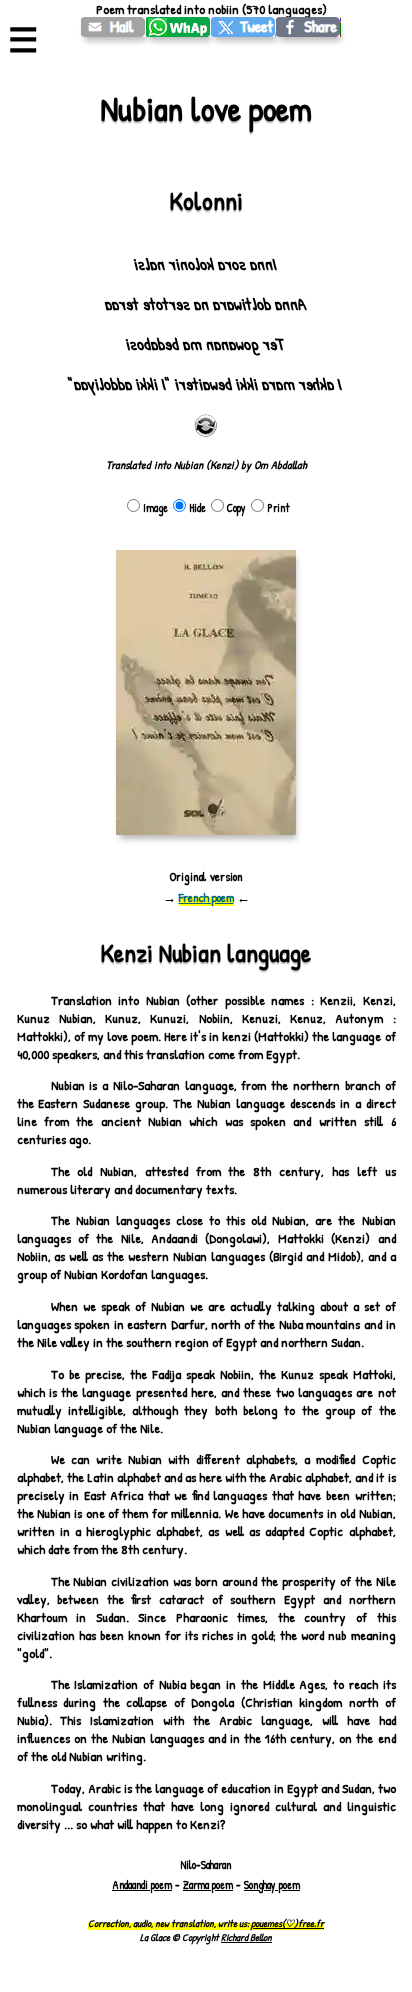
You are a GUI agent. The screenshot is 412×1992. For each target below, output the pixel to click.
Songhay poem (272, 1885)
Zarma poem (208, 1885)
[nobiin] (243, 27)
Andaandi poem (142, 1885)
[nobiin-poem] (113, 27)
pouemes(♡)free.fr (287, 1923)
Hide (197, 508)
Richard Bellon (246, 1937)
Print (278, 508)
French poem (206, 897)
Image (155, 508)
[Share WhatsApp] (178, 27)
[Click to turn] (206, 426)
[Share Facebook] (308, 27)
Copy (236, 508)
